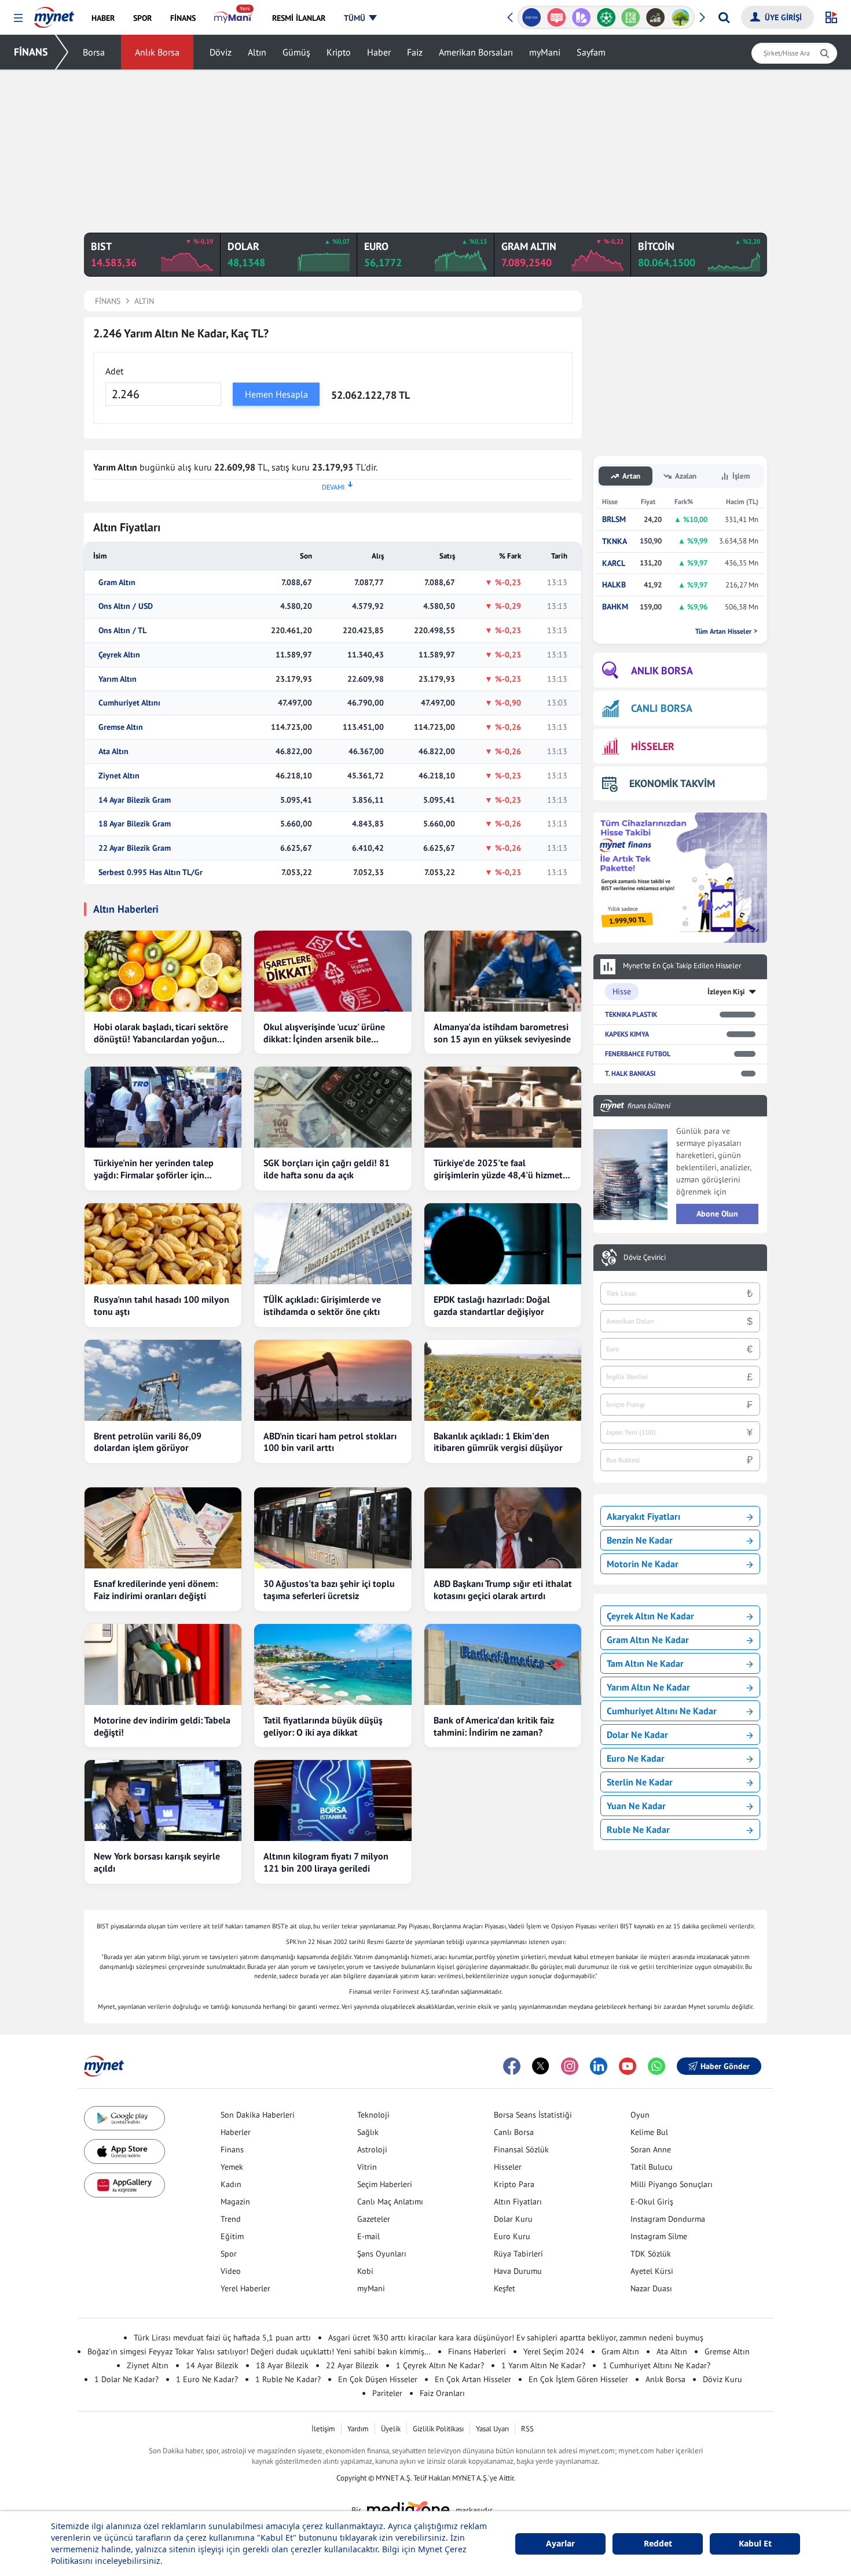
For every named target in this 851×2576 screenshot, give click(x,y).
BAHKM (615, 607)
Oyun (640, 2115)
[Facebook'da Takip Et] (512, 2066)
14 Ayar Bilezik (212, 2365)
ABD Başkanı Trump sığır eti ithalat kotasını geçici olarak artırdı (503, 1590)
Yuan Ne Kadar (636, 1806)
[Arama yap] (724, 17)
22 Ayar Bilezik (352, 2365)
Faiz (415, 52)
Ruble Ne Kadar (638, 1829)
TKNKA (615, 541)
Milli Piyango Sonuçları (672, 2184)
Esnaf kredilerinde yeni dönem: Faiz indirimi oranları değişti (156, 1590)
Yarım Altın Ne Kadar (648, 1687)
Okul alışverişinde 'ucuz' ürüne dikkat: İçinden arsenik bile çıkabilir (324, 1033)
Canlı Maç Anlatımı (390, 2202)
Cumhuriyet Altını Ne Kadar (662, 1711)
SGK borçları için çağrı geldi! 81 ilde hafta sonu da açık (327, 1169)
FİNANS (31, 52)
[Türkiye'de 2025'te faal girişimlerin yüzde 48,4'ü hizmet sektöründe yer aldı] (503, 1107)
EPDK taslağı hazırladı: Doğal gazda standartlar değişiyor (492, 1305)
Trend (231, 2219)
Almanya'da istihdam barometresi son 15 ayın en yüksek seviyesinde (502, 1033)
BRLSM (614, 519)
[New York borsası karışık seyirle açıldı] (163, 1800)
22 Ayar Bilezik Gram (135, 848)
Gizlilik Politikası (438, 2429)
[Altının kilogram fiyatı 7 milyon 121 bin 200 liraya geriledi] (333, 1800)
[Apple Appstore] (124, 2151)
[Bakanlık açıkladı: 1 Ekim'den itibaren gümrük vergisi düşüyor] (503, 1380)
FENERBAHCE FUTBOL (638, 1054)
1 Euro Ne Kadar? (207, 2379)
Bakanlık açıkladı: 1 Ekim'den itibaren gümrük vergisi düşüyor (498, 1442)
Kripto (339, 52)
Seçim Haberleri (385, 2184)
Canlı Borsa (514, 2132)
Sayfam (591, 52)
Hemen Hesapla (276, 394)
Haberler (236, 2132)
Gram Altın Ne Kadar (648, 1640)
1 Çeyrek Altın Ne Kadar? (440, 2365)
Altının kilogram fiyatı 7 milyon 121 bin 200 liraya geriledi (326, 1862)
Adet (114, 371)
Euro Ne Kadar (636, 1758)
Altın (257, 52)
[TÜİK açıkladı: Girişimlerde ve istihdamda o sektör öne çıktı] (333, 1244)
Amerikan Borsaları (476, 52)
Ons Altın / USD (126, 606)
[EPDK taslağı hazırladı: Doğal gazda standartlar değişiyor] (503, 1244)
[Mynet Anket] (532, 17)
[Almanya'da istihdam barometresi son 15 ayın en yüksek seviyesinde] (503, 971)
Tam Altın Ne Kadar (645, 1663)
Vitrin (367, 2167)
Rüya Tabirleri (518, 2254)
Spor (229, 2254)
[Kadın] (681, 17)
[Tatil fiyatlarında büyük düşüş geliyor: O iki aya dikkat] (333, 1664)
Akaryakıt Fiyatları (643, 1516)
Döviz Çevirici (645, 1258)
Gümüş (296, 52)
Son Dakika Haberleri (258, 2115)
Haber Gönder (725, 2066)
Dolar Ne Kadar (637, 1735)
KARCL (614, 563)
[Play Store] (124, 2119)
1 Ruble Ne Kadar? (288, 2379)
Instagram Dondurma (668, 2219)
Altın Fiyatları (518, 2202)
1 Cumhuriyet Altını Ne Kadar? (656, 2365)
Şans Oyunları (382, 2254)
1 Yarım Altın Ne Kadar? (543, 2365)
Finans (232, 2149)
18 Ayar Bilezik (282, 2365)
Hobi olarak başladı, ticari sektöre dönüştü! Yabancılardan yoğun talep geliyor (161, 1033)
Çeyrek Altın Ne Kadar (650, 1616)
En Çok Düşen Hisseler (378, 2379)
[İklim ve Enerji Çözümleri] (656, 17)
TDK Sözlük (651, 2254)
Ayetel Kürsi (652, 2271)
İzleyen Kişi (726, 992)
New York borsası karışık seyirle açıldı (157, 1862)
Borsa (94, 52)
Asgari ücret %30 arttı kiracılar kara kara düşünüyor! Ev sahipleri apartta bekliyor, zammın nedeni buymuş (516, 2338)
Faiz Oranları (442, 2393)
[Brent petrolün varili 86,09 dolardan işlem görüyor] (163, 1380)
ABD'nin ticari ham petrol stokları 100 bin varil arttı (330, 1442)
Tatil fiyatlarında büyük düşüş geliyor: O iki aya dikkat (323, 1726)
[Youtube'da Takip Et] (628, 2066)
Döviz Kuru (722, 2379)
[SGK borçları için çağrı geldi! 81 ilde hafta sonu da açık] (333, 1107)
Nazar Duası (651, 2288)
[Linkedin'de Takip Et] (599, 2066)
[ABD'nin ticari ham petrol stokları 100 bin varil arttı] (333, 1380)
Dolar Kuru (513, 2219)
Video (231, 2271)
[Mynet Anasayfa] (54, 14)
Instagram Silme (659, 2236)
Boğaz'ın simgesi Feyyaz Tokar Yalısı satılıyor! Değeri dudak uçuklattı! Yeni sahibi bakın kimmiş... (259, 2351)
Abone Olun (717, 1214)
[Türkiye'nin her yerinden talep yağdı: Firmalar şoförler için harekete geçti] (163, 1107)
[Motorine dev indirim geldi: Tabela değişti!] (163, 1664)
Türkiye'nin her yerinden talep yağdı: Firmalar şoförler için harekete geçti (154, 1169)
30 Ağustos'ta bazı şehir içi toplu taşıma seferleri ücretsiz (329, 1590)
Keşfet (505, 2288)
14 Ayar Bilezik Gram (135, 800)
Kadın (231, 2184)
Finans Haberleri (477, 2351)
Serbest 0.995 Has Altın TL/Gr (151, 872)
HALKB (614, 585)
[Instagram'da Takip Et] (570, 2066)
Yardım (358, 2429)
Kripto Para (514, 2184)
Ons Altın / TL (122, 631)
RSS (527, 2429)
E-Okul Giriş (652, 2202)
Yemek (232, 2167)
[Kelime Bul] (606, 17)
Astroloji (372, 2149)
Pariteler (387, 2393)
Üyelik (391, 2429)
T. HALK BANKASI (630, 1073)
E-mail (368, 2236)
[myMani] (234, 18)
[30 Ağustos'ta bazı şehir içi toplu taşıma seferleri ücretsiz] (333, 1528)
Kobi (365, 2271)
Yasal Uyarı (492, 2429)
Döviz (221, 52)
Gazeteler (374, 2219)
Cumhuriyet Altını (129, 703)
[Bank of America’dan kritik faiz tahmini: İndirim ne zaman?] (503, 1664)
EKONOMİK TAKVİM (672, 783)
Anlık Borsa (157, 52)
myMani (545, 52)
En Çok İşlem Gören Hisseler (578, 2379)
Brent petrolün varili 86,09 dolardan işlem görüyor (148, 1442)
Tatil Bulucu (652, 2167)
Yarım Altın (118, 679)
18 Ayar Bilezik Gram (135, 824)
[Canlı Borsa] (631, 17)
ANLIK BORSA (662, 670)
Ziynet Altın (119, 776)
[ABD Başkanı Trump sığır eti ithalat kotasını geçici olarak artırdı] (503, 1528)
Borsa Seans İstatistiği (533, 2115)
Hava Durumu (518, 2271)
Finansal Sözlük (521, 2149)
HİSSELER (653, 746)
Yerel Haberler (245, 2288)
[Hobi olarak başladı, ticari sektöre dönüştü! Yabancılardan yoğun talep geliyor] (163, 971)
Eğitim (232, 2236)
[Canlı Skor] (581, 17)
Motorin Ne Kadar (643, 1564)
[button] (18, 18)
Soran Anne (651, 2149)
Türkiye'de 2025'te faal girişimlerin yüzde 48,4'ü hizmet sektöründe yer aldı (498, 1169)
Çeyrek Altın (119, 655)
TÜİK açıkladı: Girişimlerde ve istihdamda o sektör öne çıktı (322, 1305)
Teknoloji (373, 2115)
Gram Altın (117, 583)
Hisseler (508, 2167)
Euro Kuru (512, 2236)
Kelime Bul (649, 2132)
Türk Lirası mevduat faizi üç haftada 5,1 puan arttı (222, 2338)
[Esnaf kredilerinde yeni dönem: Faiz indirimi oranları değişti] (163, 1528)
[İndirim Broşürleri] (557, 17)
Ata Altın (113, 752)
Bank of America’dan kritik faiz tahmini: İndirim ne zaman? (494, 1726)
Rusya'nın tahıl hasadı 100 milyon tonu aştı (162, 1305)
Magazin (235, 2202)
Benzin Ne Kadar (640, 1540)
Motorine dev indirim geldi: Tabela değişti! (162, 1726)
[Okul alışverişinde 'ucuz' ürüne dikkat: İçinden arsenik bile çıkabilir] (333, 971)
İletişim (323, 2429)
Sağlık (368, 2132)
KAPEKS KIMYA (627, 1034)
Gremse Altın (121, 727)
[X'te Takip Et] (541, 2066)
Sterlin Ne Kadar (640, 1782)
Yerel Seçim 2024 (554, 2351)
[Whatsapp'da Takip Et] (656, 2066)
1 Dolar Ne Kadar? (126, 2379)
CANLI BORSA (662, 708)
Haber (379, 52)
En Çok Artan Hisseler (473, 2379)
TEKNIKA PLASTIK (631, 1014)
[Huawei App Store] (124, 2185)
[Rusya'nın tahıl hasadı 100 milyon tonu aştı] (163, 1244)
